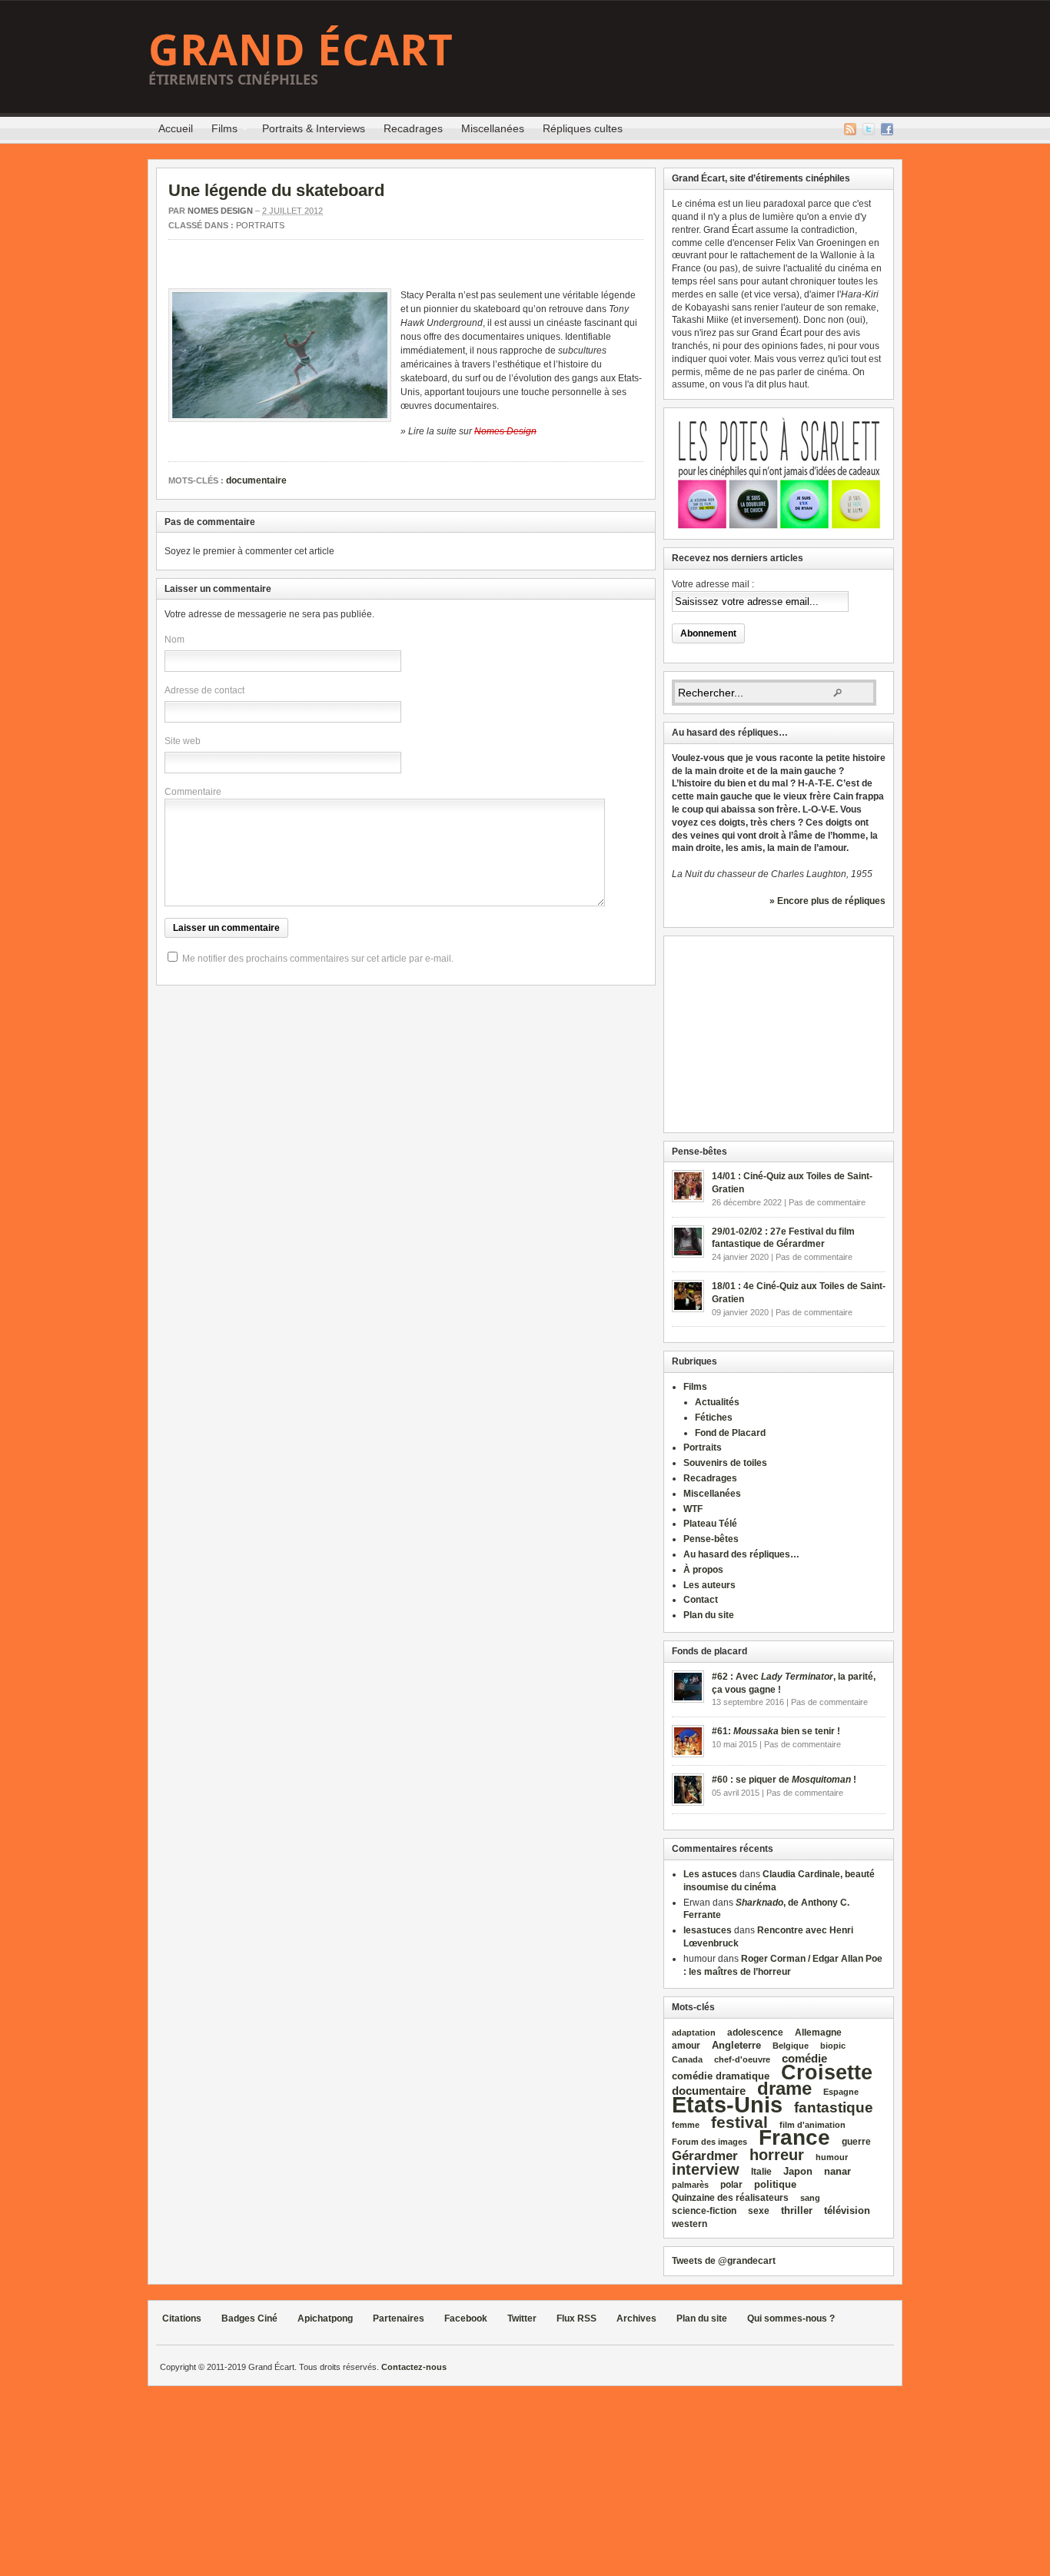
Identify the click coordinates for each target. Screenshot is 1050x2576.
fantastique (834, 2107)
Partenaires (399, 2318)
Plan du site (709, 1615)
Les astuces (710, 1874)
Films (220, 131)
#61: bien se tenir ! (776, 1731)
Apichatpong (325, 2318)
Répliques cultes (583, 128)
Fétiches (714, 1418)
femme (686, 2125)
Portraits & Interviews (314, 128)
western (689, 2224)
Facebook (887, 129)
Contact (701, 1600)
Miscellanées (493, 128)
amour (686, 2046)
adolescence (755, 2033)
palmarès (690, 2185)
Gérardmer (705, 2156)
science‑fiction (704, 2211)
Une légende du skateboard (276, 190)
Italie (761, 2172)
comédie (804, 2059)
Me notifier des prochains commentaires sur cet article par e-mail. (318, 959)
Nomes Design (220, 211)
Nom (174, 640)
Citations (182, 2318)
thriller (797, 2210)
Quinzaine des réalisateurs (730, 2197)
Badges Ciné (249, 2318)
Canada (687, 2059)
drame (784, 2088)
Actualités (717, 1402)
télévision (847, 2210)
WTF (693, 1509)
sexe (759, 2211)
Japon (798, 2171)
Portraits (260, 225)
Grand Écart (301, 49)
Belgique (791, 2046)
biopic (833, 2046)
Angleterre (736, 2045)
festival (739, 2122)
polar (731, 2185)
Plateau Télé (710, 1524)
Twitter (869, 129)
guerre (856, 2141)
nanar (837, 2171)
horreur (777, 2154)
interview (706, 2169)
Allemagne (818, 2032)
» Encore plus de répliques (827, 901)
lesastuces (708, 1930)
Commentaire (193, 792)
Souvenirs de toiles (725, 1463)
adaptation (694, 2033)
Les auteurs (709, 1585)
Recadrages (413, 128)
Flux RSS (850, 129)
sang (810, 2198)
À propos (703, 1570)
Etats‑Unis (727, 2104)
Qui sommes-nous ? (791, 2318)
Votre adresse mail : (713, 584)
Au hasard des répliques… (741, 1554)
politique (775, 2184)
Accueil (176, 128)
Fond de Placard (730, 1433)
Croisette (827, 2072)
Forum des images (709, 2142)
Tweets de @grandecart (724, 2261)
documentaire (256, 480)
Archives (636, 2318)
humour (832, 2157)
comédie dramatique (721, 2076)
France (794, 2137)
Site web (183, 741)
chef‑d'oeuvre (742, 2059)
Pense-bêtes (711, 1539)
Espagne (841, 2092)
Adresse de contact (204, 690)
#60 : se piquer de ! (784, 1780)
